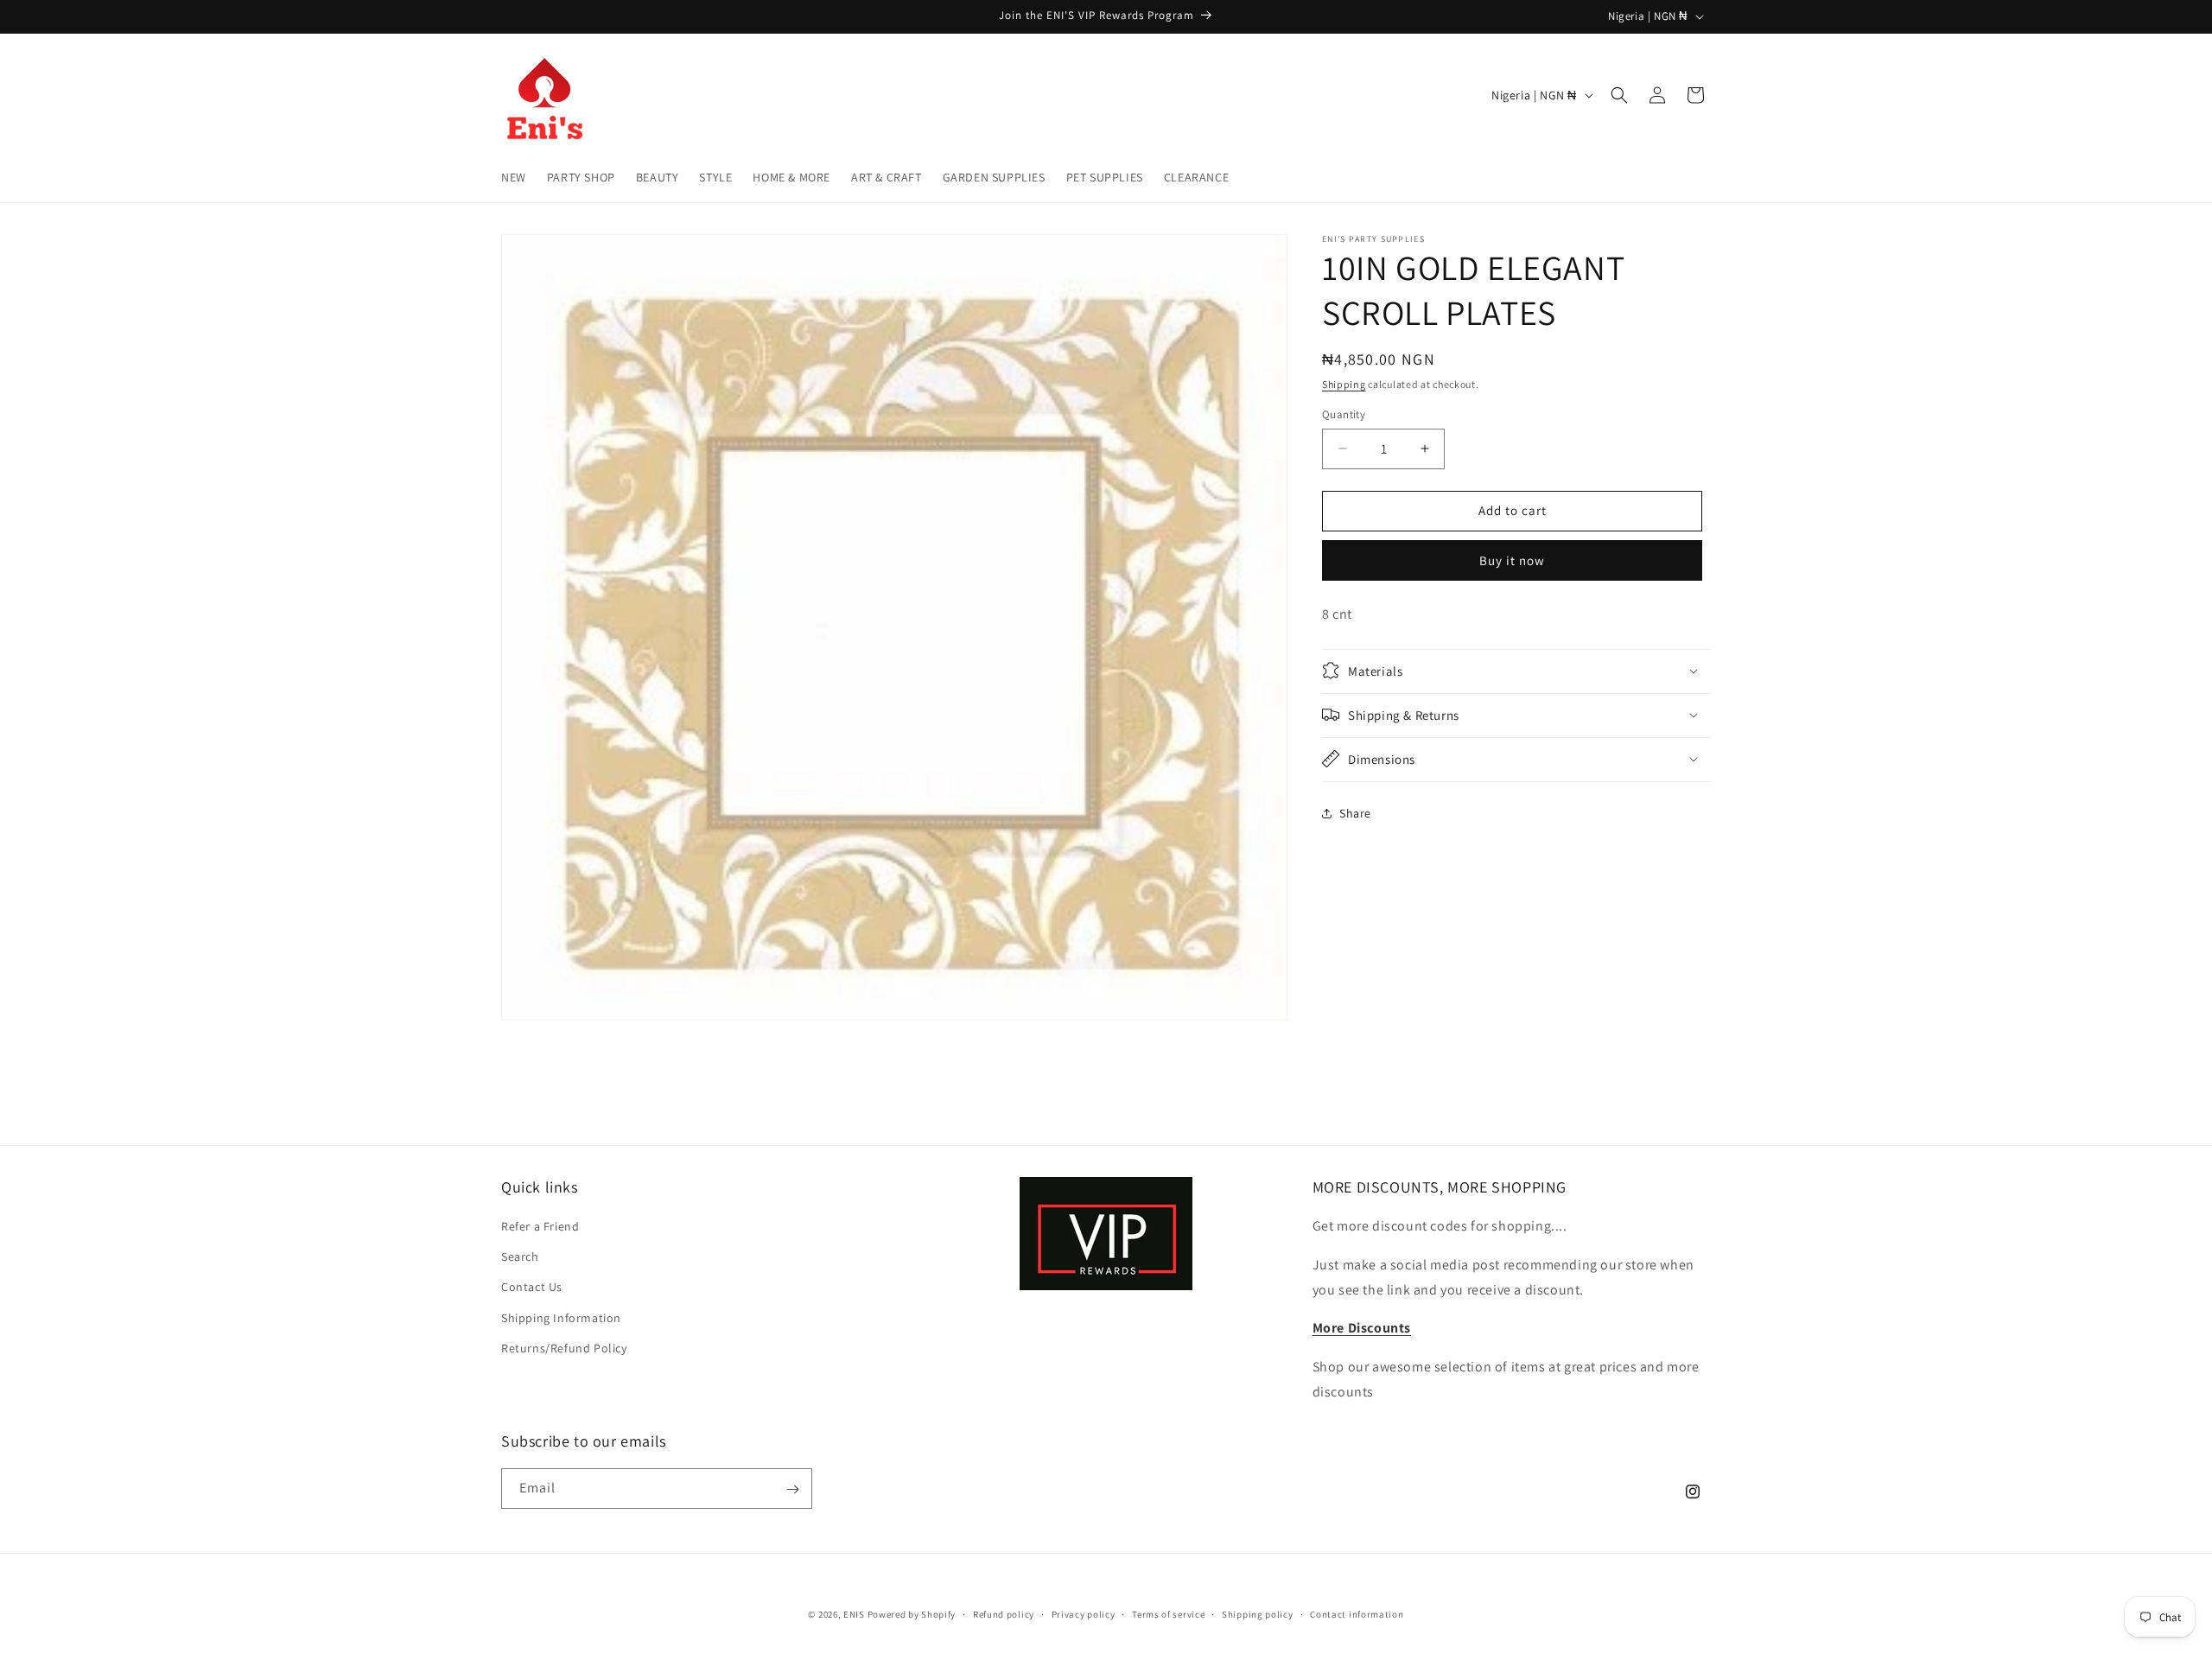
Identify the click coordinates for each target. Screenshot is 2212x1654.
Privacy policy (1084, 1613)
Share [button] (1355, 813)
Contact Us (532, 1288)
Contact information (1357, 1613)
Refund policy (1004, 1613)
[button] (1619, 95)
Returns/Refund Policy (564, 1348)
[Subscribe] (792, 1489)
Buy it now (1512, 560)
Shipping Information (561, 1318)
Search (520, 1257)
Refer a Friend (540, 1226)
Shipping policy (1258, 1613)
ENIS (854, 1614)
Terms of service (1168, 1613)
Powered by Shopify (912, 1614)
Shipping (1344, 384)
